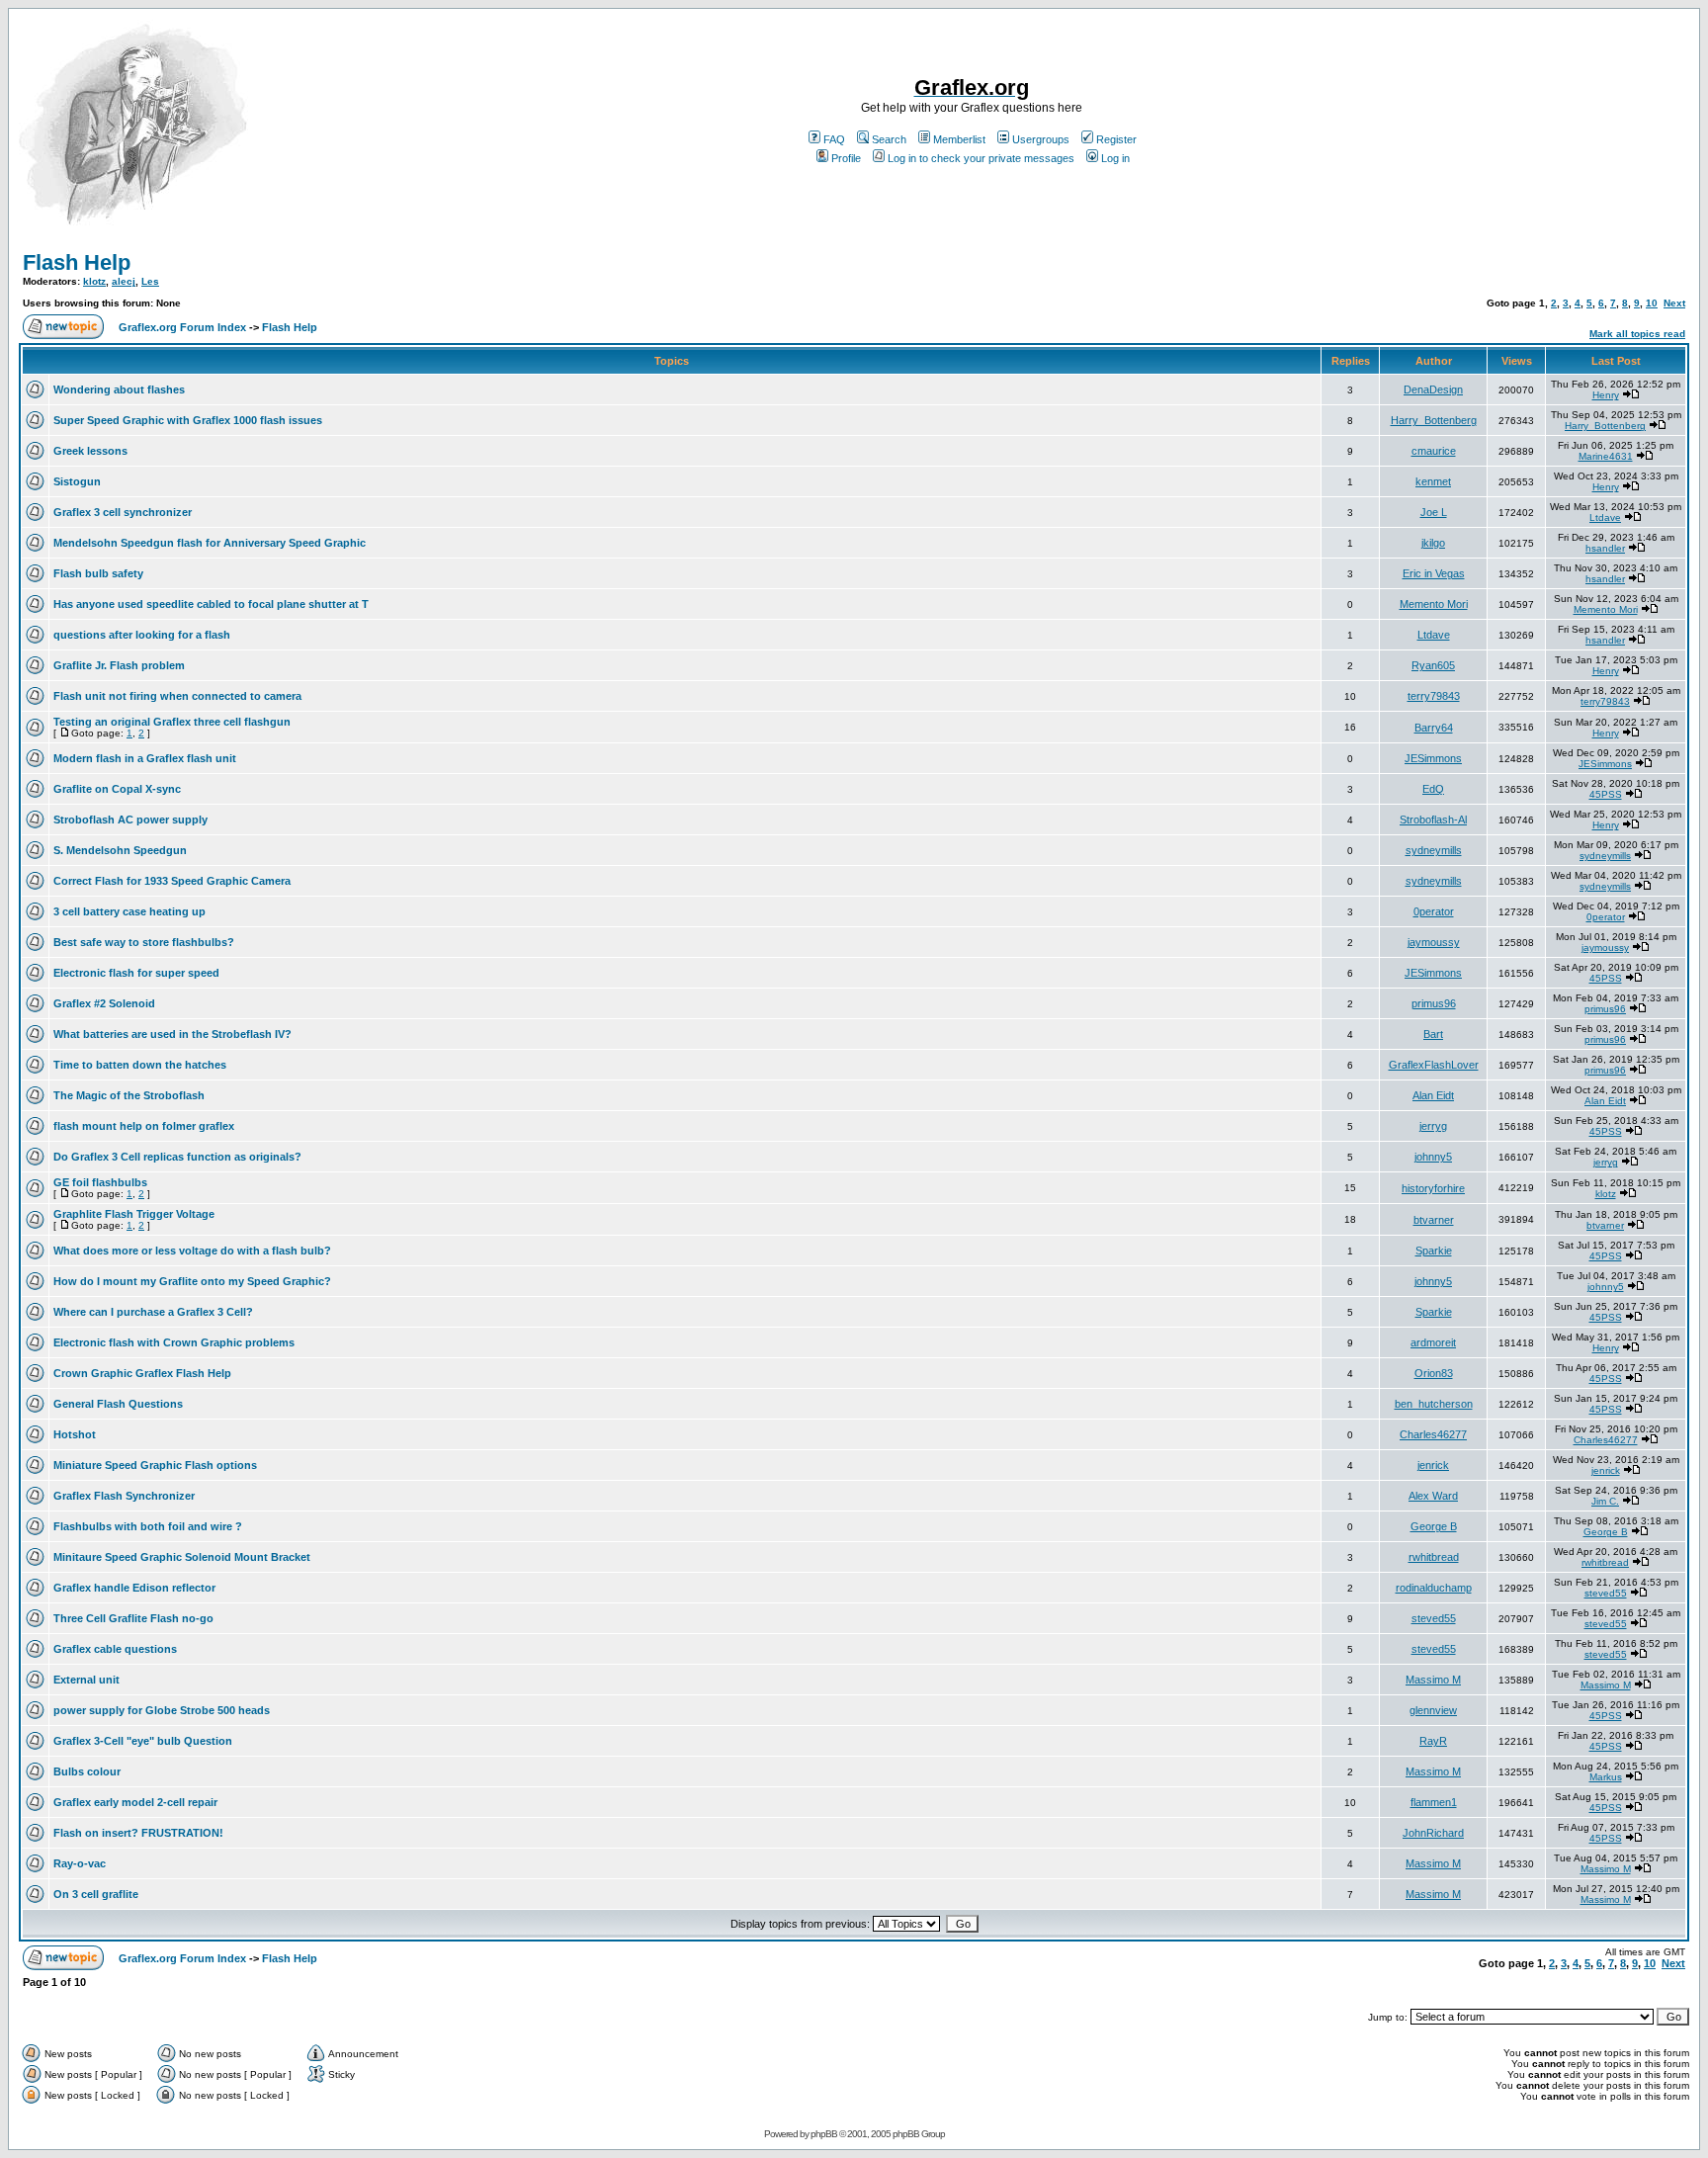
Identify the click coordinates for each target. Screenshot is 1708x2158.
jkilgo (1433, 543)
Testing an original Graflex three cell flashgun (172, 722)
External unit (86, 1680)
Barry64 (1434, 728)
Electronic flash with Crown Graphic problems (174, 1342)
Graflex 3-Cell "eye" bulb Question (143, 1741)
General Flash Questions (118, 1404)
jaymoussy (1434, 942)
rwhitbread (1434, 1557)
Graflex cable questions (115, 1649)
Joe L (1434, 512)
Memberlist (959, 139)
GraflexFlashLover (1434, 1065)
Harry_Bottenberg (1434, 420)
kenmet (1433, 481)
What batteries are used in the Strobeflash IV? (172, 1034)
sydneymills (1434, 850)
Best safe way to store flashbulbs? (144, 942)
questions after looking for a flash (142, 635)
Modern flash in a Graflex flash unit (145, 758)
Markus (1606, 1777)
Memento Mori (1434, 604)
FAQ (834, 139)
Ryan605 (1433, 665)
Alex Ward (1433, 1496)
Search (889, 139)
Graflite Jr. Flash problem (119, 665)
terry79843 (1434, 696)
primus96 (1434, 1003)
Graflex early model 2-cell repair (135, 1802)
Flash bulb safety (98, 573)
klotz (94, 281)
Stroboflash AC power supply (130, 820)
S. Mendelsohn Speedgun (120, 850)
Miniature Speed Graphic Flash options (155, 1465)
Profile (846, 158)
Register (1116, 139)
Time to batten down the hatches (140, 1065)
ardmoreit (1433, 1342)
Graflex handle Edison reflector (134, 1588)
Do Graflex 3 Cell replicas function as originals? (177, 1157)
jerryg (1433, 1126)
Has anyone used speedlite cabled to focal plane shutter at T (211, 604)
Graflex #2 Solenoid (104, 1003)
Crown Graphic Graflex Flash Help (142, 1373)
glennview (1433, 1710)
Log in (1115, 158)
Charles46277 (1433, 1434)
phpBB (824, 2134)
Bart (1433, 1034)
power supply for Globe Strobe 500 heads (162, 1710)
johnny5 (1433, 1157)
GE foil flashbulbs (100, 1182)
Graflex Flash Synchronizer (124, 1496)
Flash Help (77, 262)
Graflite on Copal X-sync (117, 789)
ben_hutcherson (1434, 1404)
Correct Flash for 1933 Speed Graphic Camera (172, 881)
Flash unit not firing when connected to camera (177, 696)
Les (150, 281)
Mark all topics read (1637, 334)
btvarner (1434, 1220)
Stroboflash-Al (1433, 820)
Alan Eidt (1433, 1095)
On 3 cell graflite (96, 1894)
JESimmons (1433, 758)
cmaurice (1434, 451)
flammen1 (1434, 1802)
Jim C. (1605, 1501)
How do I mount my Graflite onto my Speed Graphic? (192, 1281)
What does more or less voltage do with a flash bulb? (192, 1251)
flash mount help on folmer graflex (144, 1126)
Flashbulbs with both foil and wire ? (148, 1526)
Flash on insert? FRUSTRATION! (138, 1833)
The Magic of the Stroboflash (129, 1095)
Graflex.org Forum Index (182, 327)
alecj (124, 281)
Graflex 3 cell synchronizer (123, 512)
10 (1652, 303)
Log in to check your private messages (981, 158)
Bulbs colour (87, 1771)
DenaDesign (1433, 389)
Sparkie (1434, 1251)
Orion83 (1434, 1373)
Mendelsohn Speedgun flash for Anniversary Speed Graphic (210, 543)
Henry (1606, 395)
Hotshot (75, 1434)
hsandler (1605, 548)
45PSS (1606, 794)
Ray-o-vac (80, 1863)
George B (1434, 1526)
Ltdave (1605, 518)
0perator (1434, 911)
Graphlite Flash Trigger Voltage (134, 1214)
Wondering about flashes (119, 389)
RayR (1433, 1741)
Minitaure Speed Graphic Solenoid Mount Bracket (182, 1557)
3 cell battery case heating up (129, 911)
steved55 (1606, 1593)
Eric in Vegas (1434, 573)
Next (1674, 303)
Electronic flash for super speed (136, 973)
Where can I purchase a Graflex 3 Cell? (153, 1312)
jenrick (1433, 1465)
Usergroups (1041, 139)
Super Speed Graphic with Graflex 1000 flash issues (188, 420)
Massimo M (1433, 1680)
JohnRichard (1433, 1833)
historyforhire (1433, 1188)
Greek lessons (90, 451)
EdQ (1433, 789)
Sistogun (77, 481)
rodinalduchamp (1434, 1588)
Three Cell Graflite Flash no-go (133, 1618)
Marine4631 (1606, 456)
